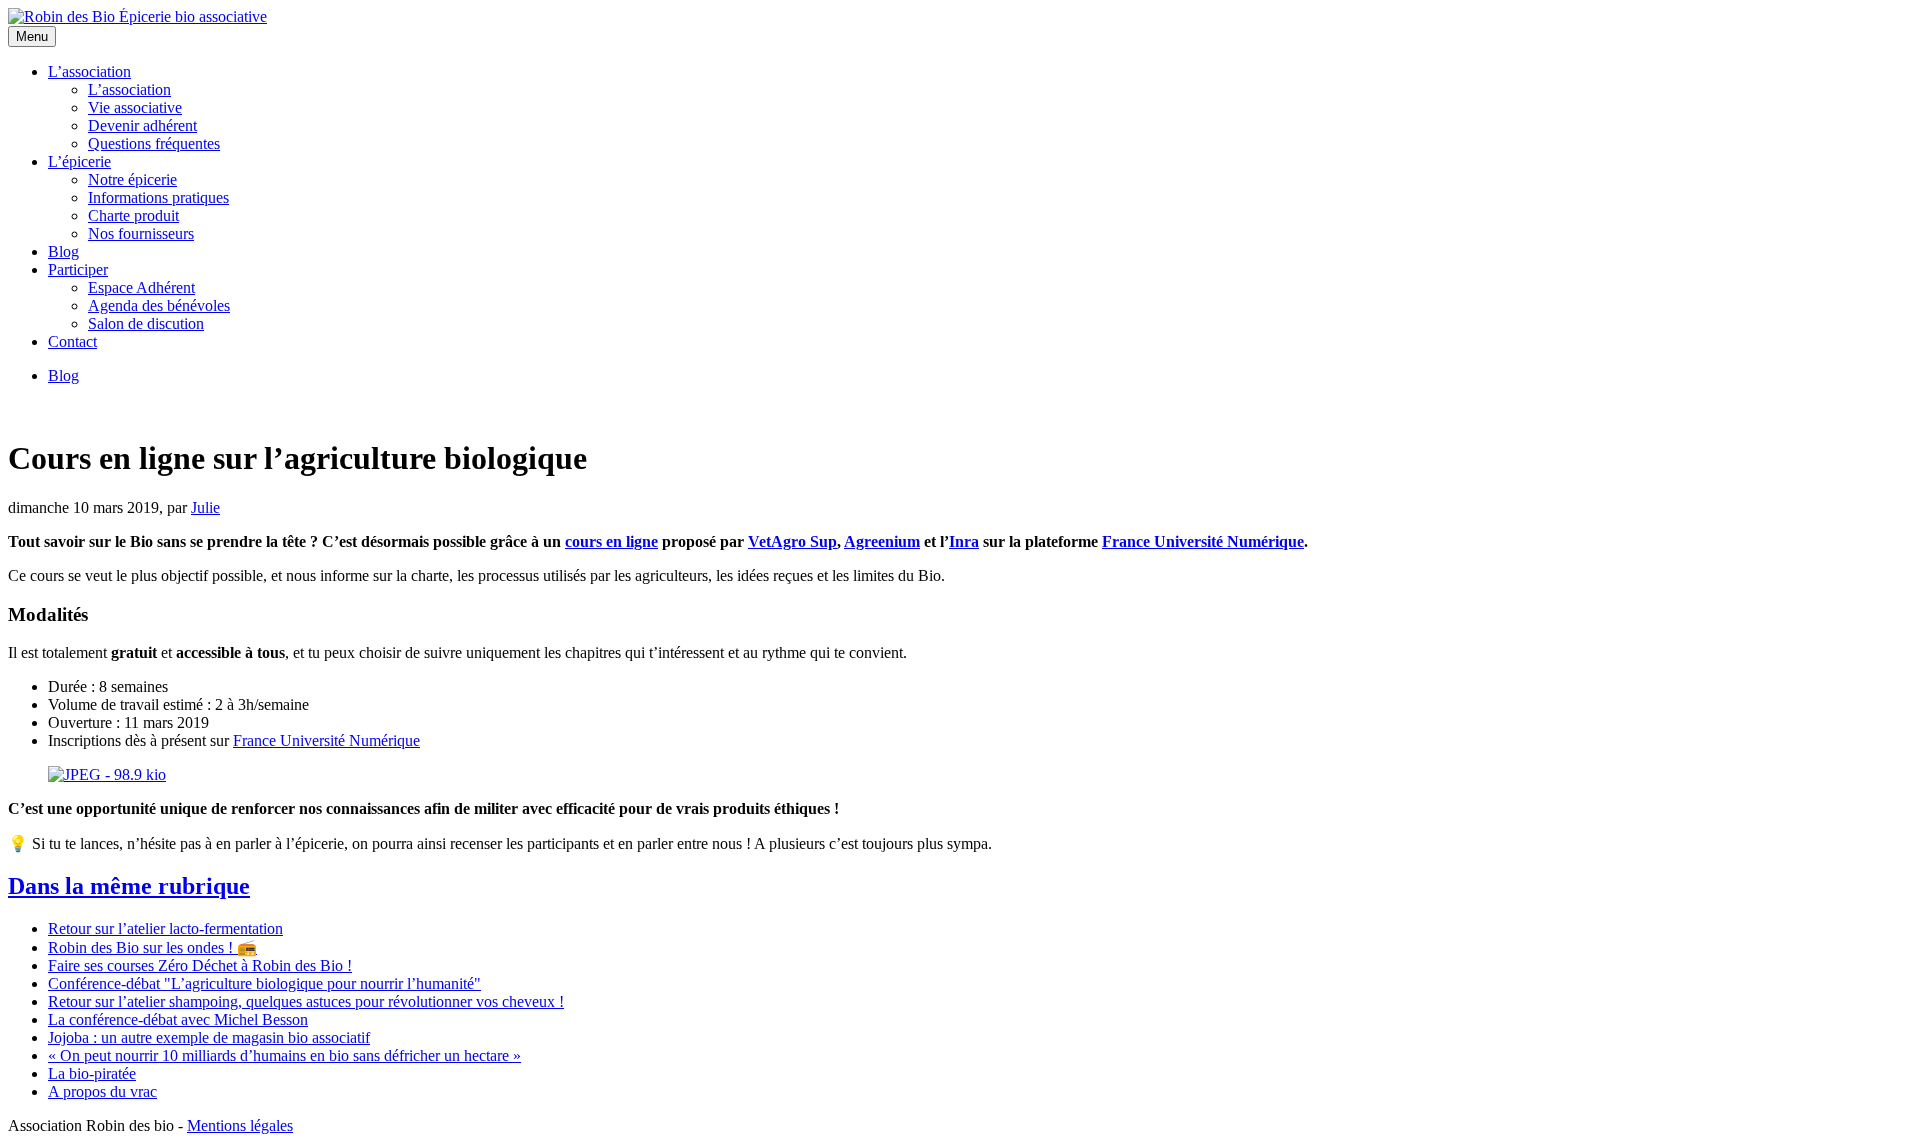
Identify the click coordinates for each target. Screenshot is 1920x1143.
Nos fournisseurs (141, 233)
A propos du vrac (102, 1091)
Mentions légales (240, 1125)
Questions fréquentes (154, 143)
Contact (72, 341)
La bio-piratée (92, 1073)
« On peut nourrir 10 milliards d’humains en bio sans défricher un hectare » (284, 1055)
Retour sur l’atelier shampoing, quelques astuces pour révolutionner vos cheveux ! (306, 1001)
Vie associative (135, 107)
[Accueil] (137, 16)
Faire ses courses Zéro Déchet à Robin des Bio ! (200, 965)
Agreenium (882, 541)
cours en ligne (611, 541)
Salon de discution (146, 323)
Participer (78, 269)
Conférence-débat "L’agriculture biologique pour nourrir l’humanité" (264, 983)
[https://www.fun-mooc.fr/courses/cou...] (107, 774)
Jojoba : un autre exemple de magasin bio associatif (209, 1037)
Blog (63, 251)
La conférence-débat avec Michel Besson (178, 1019)
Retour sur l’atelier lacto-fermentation (165, 928)
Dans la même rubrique (129, 886)
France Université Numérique (1203, 541)
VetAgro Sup (792, 541)
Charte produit (133, 215)
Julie (205, 507)
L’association (89, 71)
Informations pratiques (158, 197)
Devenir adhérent (142, 125)
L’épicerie (79, 161)
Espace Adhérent (141, 287)
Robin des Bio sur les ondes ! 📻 (152, 947)
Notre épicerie (132, 179)
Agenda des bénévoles (159, 305)
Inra (964, 541)
